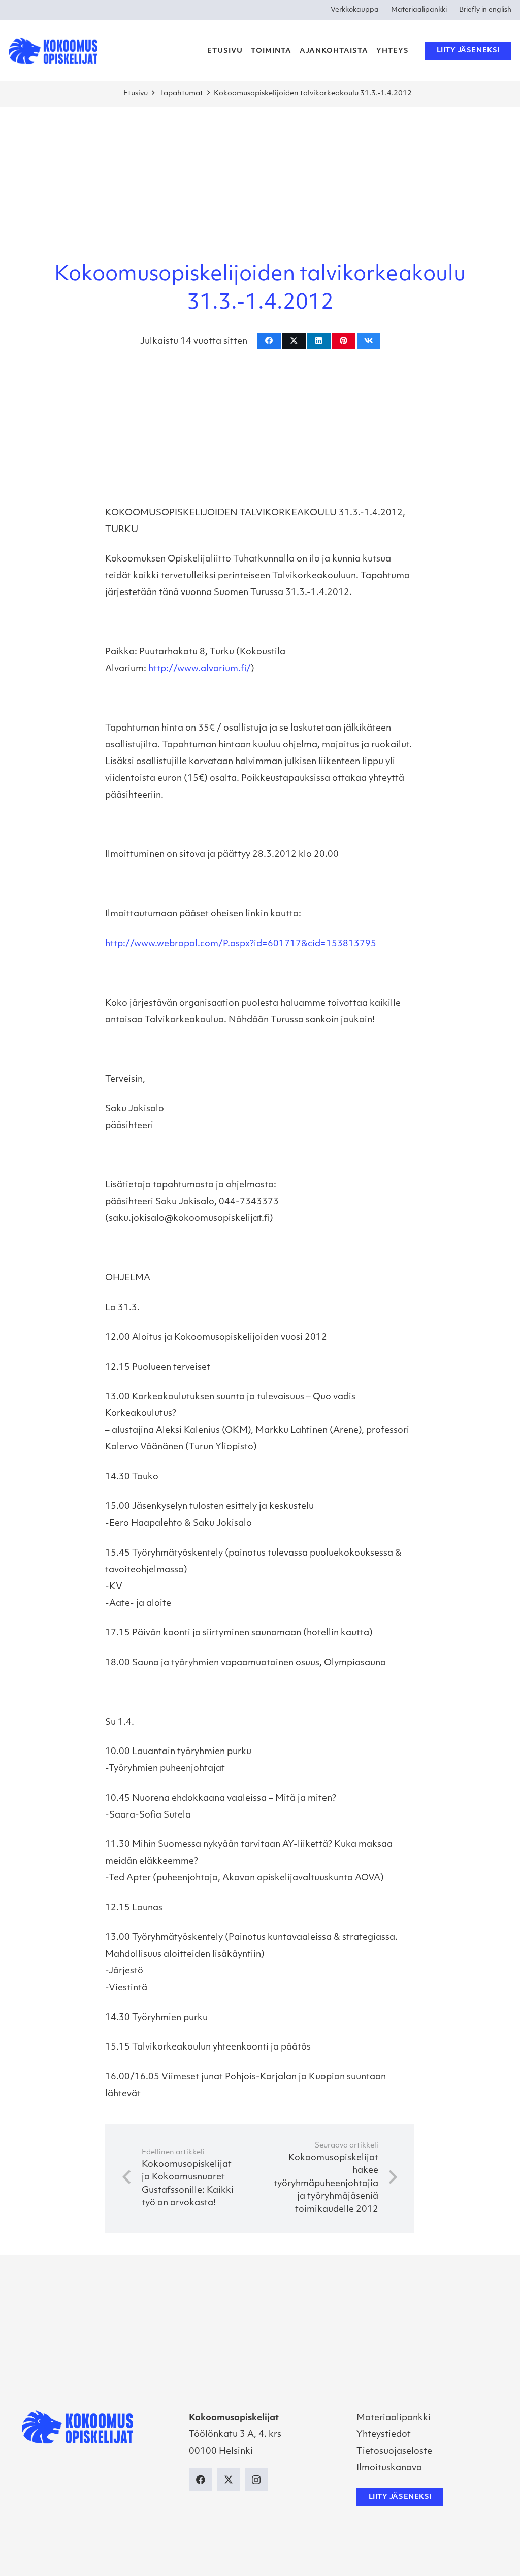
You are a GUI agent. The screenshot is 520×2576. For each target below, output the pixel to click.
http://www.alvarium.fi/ (200, 669)
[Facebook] (200, 2480)
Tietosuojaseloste (394, 2451)
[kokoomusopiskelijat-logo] (53, 51)
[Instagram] (256, 2480)
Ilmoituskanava (389, 2468)
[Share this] (269, 341)
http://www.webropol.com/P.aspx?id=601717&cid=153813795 (241, 944)
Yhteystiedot (384, 2435)
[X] (228, 2480)
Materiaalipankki (394, 2418)
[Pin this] (344, 341)
